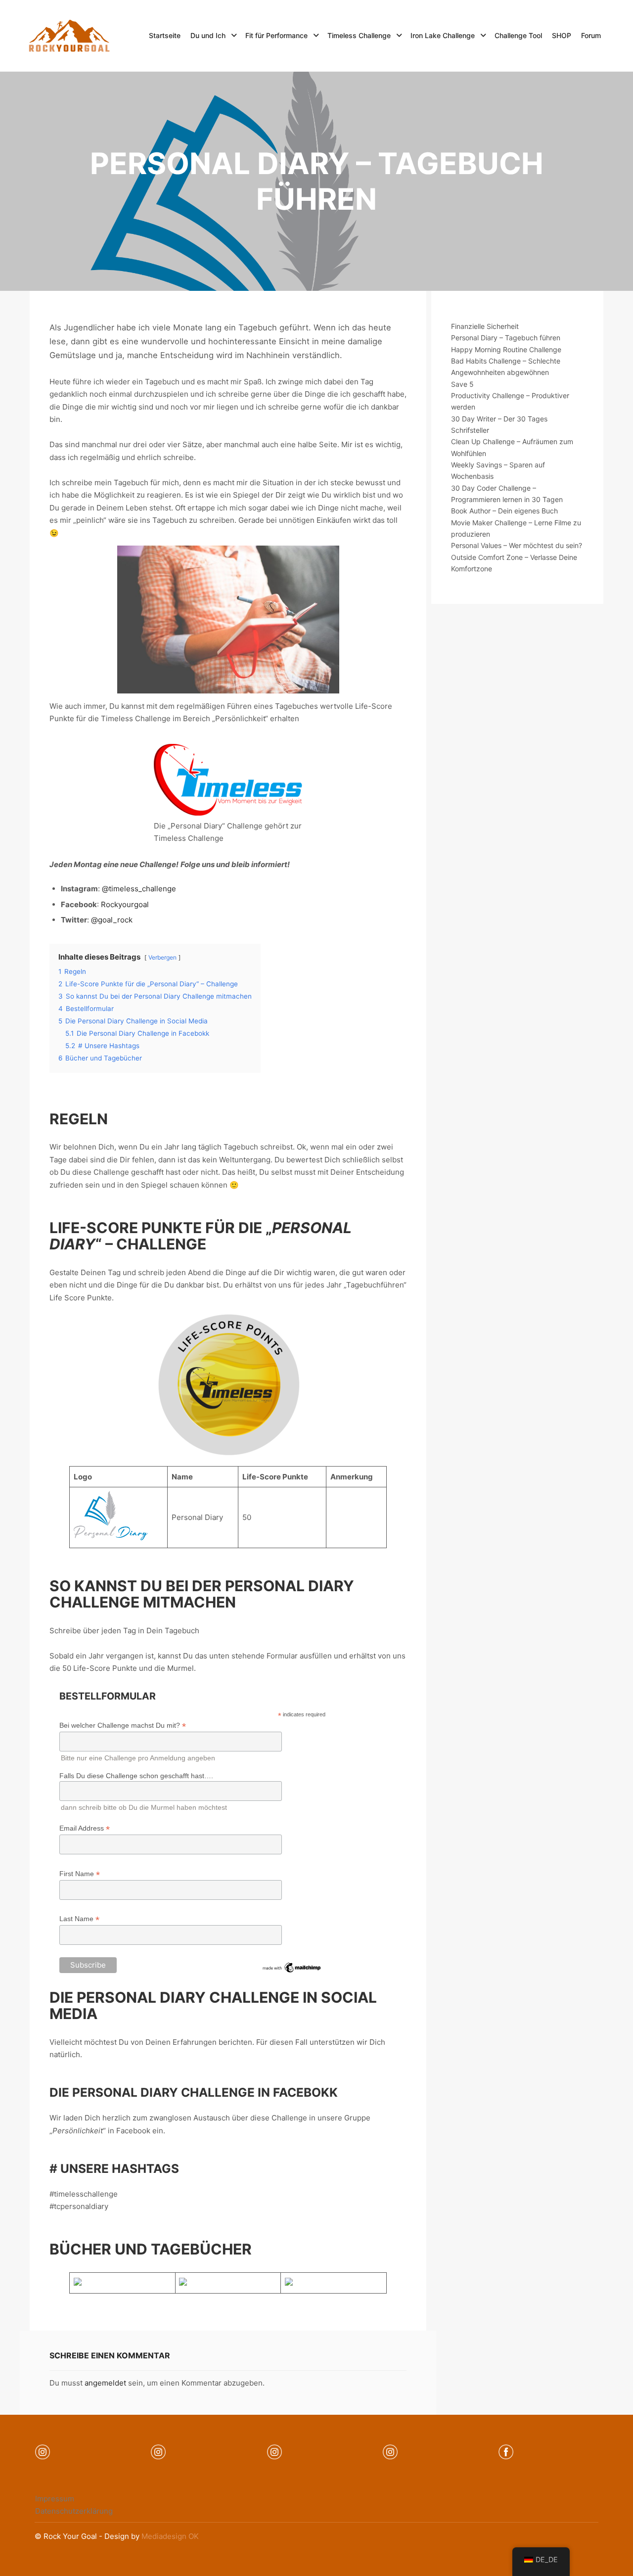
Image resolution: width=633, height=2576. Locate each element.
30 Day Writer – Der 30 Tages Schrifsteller (499, 424)
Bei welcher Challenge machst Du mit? (123, 1725)
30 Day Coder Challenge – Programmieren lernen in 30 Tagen (507, 494)
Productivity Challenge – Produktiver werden (510, 401)
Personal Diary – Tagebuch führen (506, 338)
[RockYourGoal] (69, 36)
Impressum (55, 2499)
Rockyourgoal (125, 904)
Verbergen (162, 957)
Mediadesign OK (170, 2536)
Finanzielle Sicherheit (485, 326)
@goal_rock (112, 920)
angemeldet (105, 2383)
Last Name (79, 1919)
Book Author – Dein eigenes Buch (504, 511)
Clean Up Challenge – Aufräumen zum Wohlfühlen (512, 447)
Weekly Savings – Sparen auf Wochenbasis (498, 470)
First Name (80, 1874)
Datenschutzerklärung (74, 2511)
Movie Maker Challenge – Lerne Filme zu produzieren (516, 528)
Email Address (85, 1828)
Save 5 (462, 384)
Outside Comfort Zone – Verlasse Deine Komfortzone (514, 563)
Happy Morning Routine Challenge (506, 349)
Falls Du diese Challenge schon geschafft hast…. (136, 1776)
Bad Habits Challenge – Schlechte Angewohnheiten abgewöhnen (506, 367)
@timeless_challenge (139, 889)
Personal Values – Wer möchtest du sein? (517, 545)
